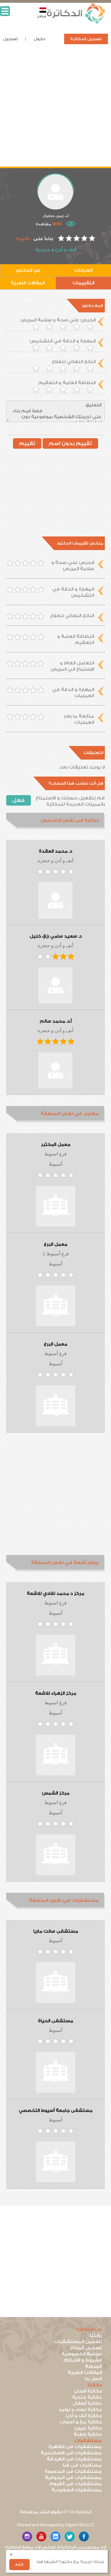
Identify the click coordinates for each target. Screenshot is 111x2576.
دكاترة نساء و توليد (80, 2410)
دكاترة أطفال (87, 2403)
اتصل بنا (93, 2379)
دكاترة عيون (88, 2428)
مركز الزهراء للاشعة (56, 1693)
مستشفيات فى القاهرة (75, 2447)
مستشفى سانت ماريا (56, 1931)
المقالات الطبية (28, 283)
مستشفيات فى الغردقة (74, 2459)
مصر (42, 16)
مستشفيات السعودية (77, 2490)
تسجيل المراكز (86, 2348)
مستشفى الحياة (55, 2021)
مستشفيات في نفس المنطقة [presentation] (64, 1900)
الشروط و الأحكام (83, 2360)
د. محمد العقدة (55, 851)
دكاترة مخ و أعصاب (81, 2422)
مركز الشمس (56, 1793)
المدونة (93, 2366)
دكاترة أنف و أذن (84, 2416)
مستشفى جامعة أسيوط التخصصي (56, 2111)
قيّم (19, 2564)
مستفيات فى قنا (82, 2465)
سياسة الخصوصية (82, 2354)
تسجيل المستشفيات (78, 2342)
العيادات (83, 270)
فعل (18, 800)
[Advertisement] (55, 111)
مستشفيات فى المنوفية (73, 2478)
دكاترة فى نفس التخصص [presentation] (70, 820)
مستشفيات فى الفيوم (76, 2484)
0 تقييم (24, 239)
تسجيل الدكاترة (86, 39)
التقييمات (83, 283)
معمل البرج (55, 1244)
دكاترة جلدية (87, 2397)
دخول (39, 39)
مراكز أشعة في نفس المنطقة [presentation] (65, 1563)
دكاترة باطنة (88, 2434)
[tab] (55, 821)
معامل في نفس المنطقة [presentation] (70, 1114)
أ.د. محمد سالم (56, 1021)
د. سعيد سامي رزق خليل (56, 936)
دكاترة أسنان (88, 2391)
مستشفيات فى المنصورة (73, 2471)
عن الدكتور (28, 270)
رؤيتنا (96, 2335)
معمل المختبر (56, 1145)
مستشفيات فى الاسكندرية (71, 2453)
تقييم (27, 443)
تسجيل (10, 39)
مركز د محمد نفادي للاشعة (55, 1594)
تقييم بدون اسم (70, 443)
